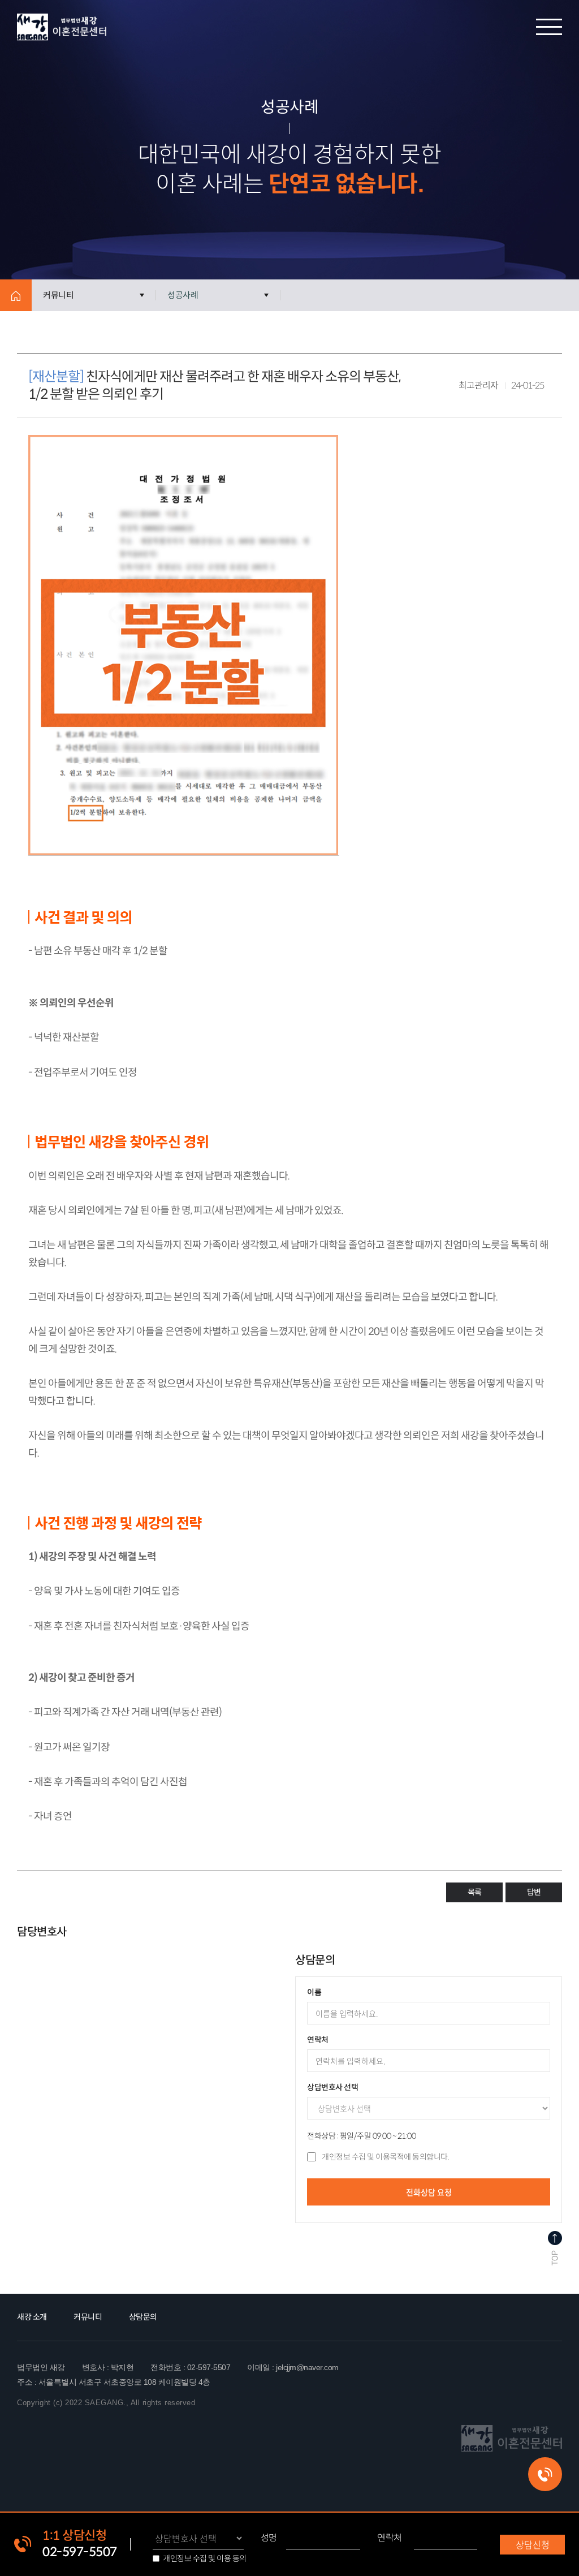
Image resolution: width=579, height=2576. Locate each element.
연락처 (390, 2538)
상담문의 (143, 2317)
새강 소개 (32, 2317)
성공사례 (183, 295)
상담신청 (533, 2544)
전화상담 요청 (429, 2192)
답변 (534, 1892)
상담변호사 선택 (332, 2087)
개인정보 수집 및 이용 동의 (205, 2558)
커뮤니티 (58, 295)
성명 (269, 2538)
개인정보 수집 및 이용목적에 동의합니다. (385, 2157)
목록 (474, 1892)
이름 (314, 1992)
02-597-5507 (80, 2552)
